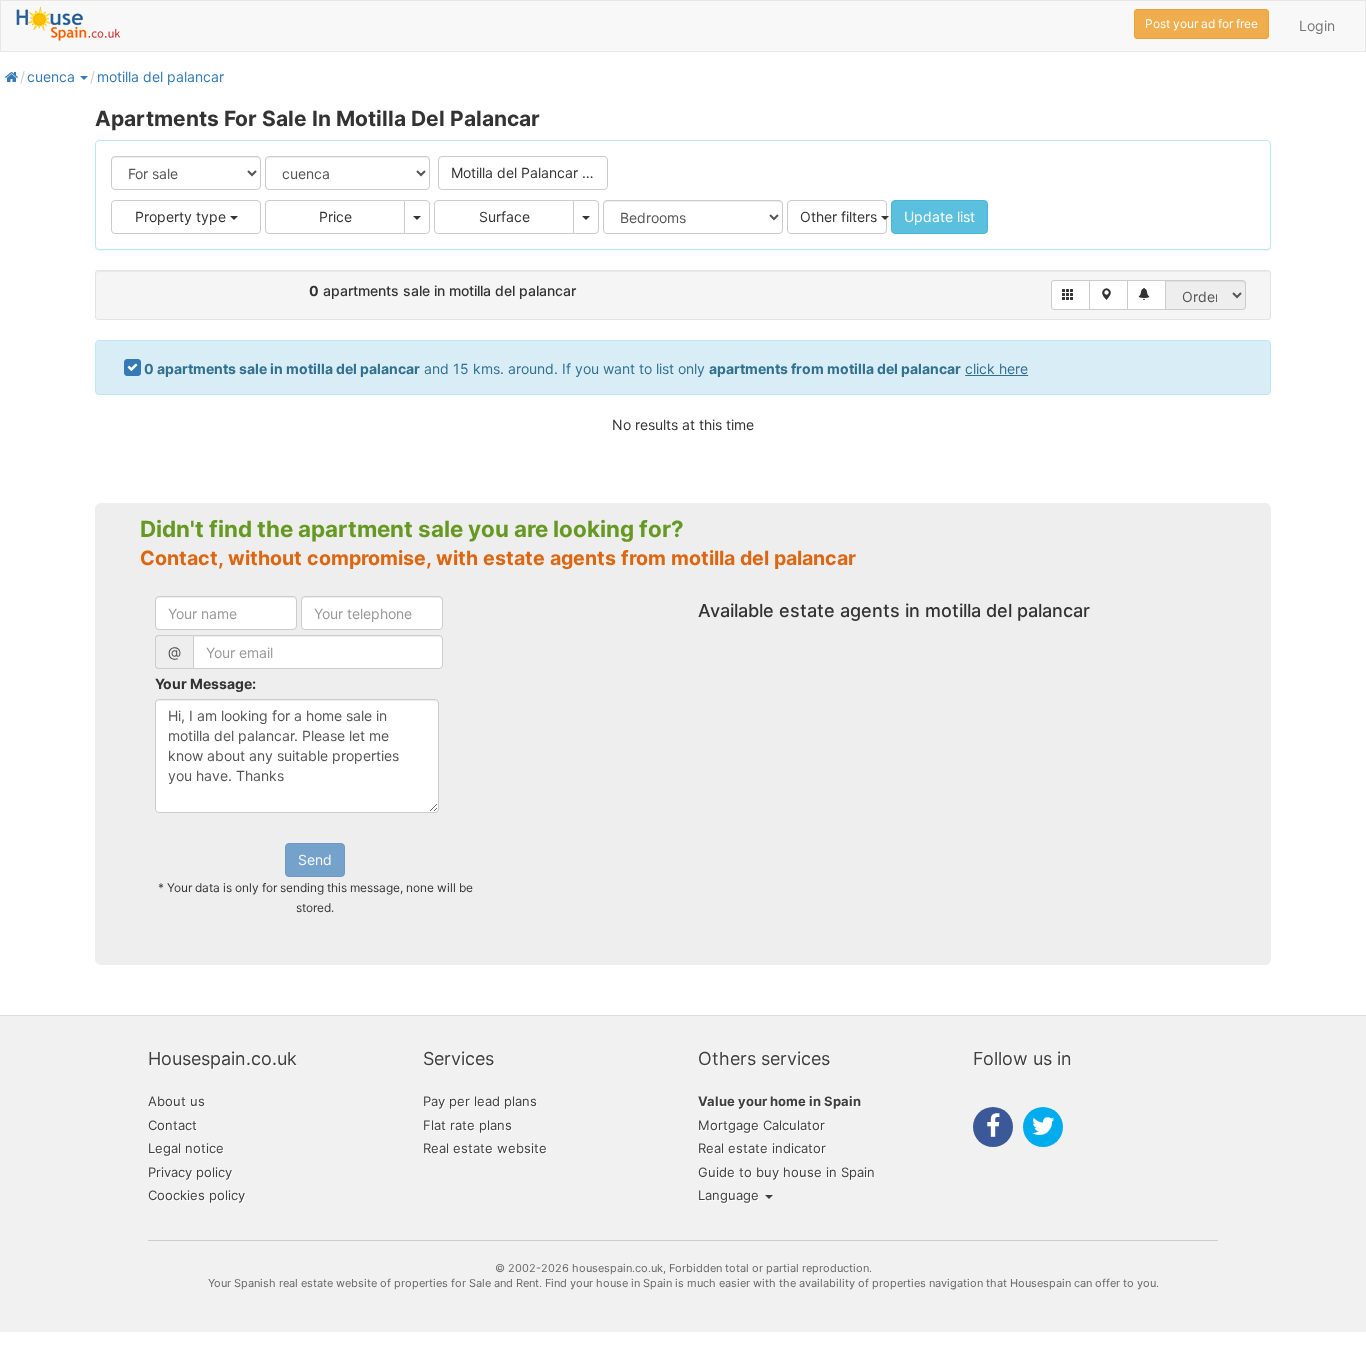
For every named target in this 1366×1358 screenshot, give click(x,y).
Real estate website (485, 1148)
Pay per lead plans (480, 1101)
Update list (939, 216)
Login (1317, 25)
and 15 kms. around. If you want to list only (586, 368)
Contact (172, 1125)
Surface (504, 216)
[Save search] (1146, 295)
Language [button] (730, 1195)
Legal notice (186, 1148)
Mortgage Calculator (761, 1125)
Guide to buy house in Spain (786, 1172)
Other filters (840, 216)
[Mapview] (1108, 295)
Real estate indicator (762, 1148)
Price (335, 216)
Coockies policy (196, 1195)
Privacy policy (190, 1172)
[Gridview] (1070, 295)
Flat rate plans (467, 1125)
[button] (83, 76)
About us (176, 1101)
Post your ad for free (1201, 23)
